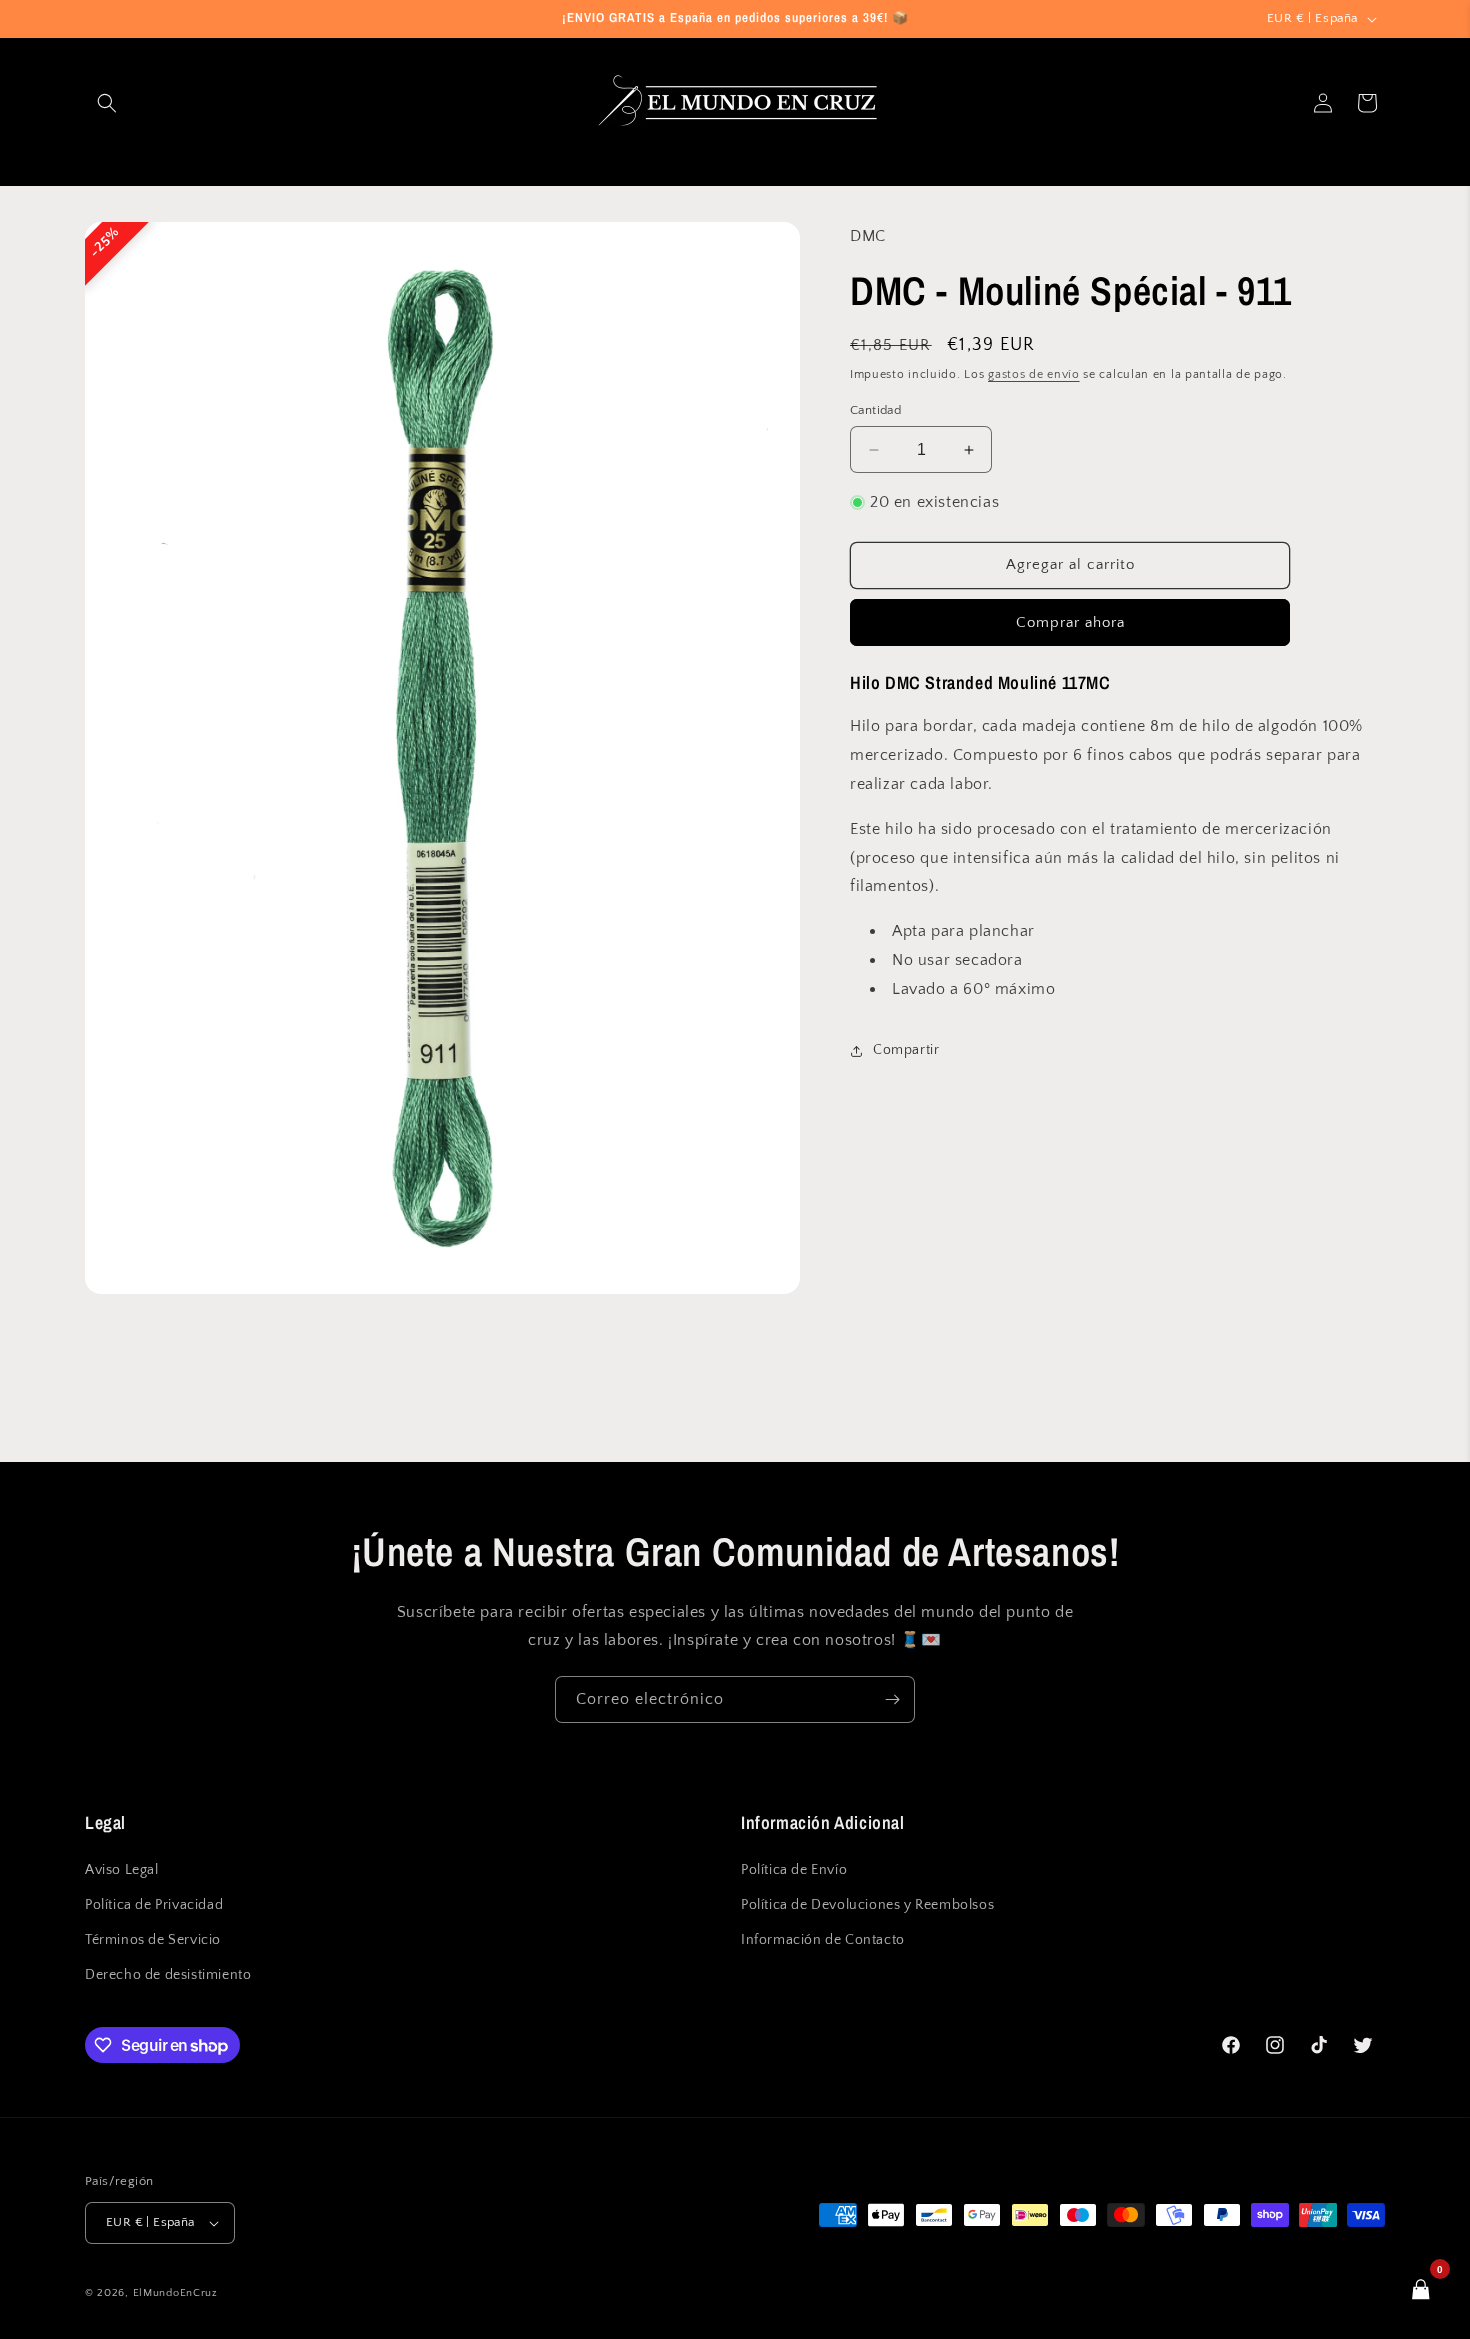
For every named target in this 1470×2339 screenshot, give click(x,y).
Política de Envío (794, 1869)
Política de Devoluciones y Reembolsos (867, 1905)
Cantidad (875, 410)
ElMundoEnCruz (175, 2293)
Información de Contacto (823, 1940)
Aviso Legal (122, 1869)
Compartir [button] (906, 1050)
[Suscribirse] (892, 1699)
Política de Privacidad (154, 1905)
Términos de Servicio (153, 1940)
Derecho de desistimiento (168, 1975)
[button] (107, 103)
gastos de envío (1034, 374)
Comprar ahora (1070, 622)
